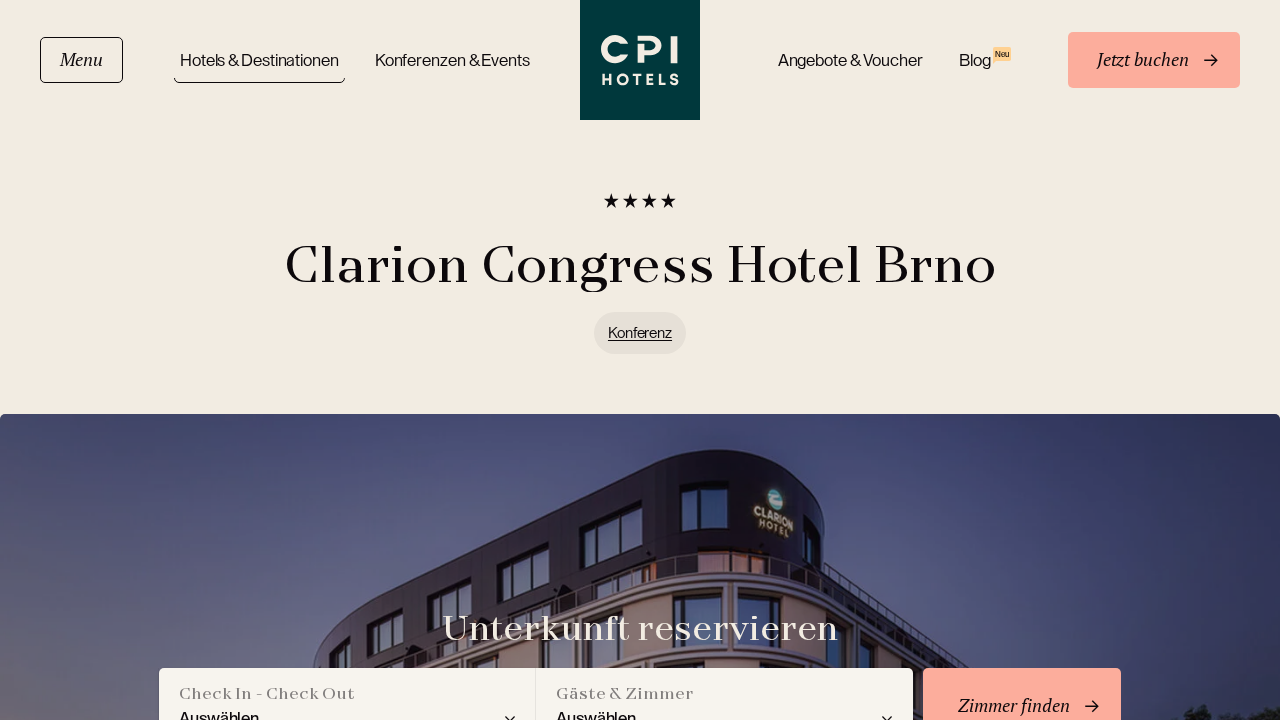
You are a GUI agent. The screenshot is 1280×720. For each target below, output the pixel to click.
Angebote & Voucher (850, 60)
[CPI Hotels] (640, 60)
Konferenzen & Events (452, 60)
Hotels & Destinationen (259, 60)
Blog (984, 59)
